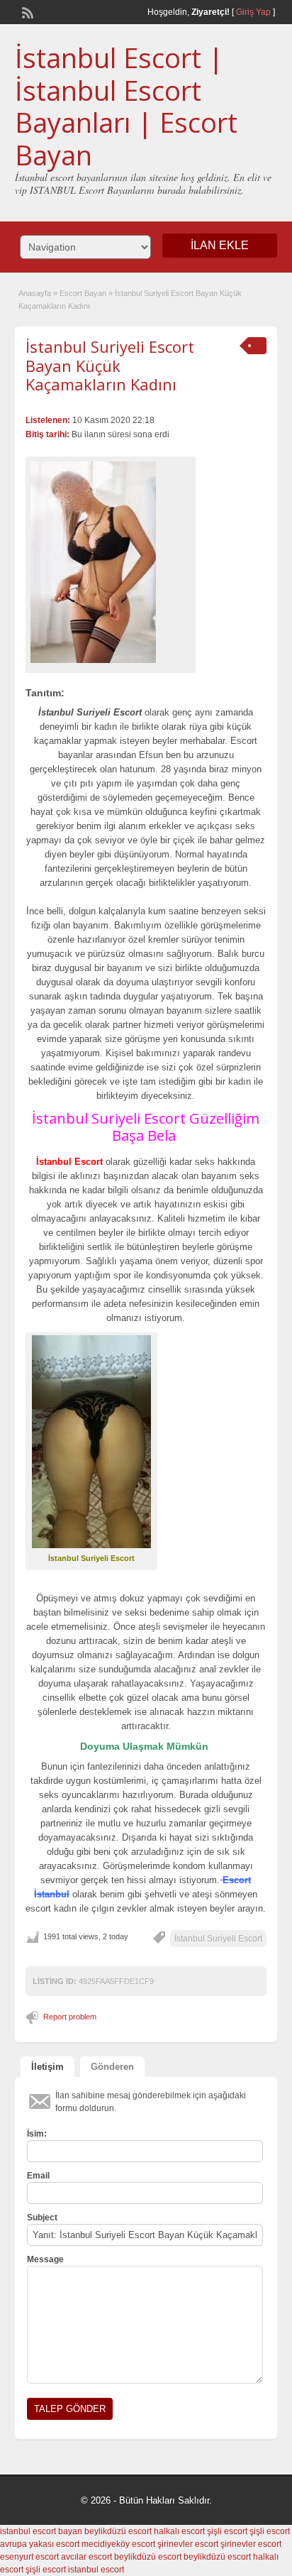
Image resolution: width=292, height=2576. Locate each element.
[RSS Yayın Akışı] (26, 11)
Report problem (70, 2017)
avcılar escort (86, 2557)
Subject (42, 2218)
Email (38, 2176)
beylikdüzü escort (118, 2531)
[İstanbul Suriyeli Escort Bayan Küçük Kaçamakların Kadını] (111, 562)
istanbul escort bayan (41, 2531)
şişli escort (227, 2531)
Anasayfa (35, 293)
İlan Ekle (220, 245)
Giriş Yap (253, 12)
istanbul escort (96, 2570)
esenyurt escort (29, 2557)
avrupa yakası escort (40, 2544)
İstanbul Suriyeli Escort (218, 1939)
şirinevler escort (188, 2544)
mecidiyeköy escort (118, 2544)
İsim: (37, 2134)
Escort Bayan (83, 293)
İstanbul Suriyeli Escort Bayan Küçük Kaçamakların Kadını (110, 365)
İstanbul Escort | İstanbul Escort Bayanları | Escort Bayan (126, 106)
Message (45, 2259)
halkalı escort (179, 2531)
